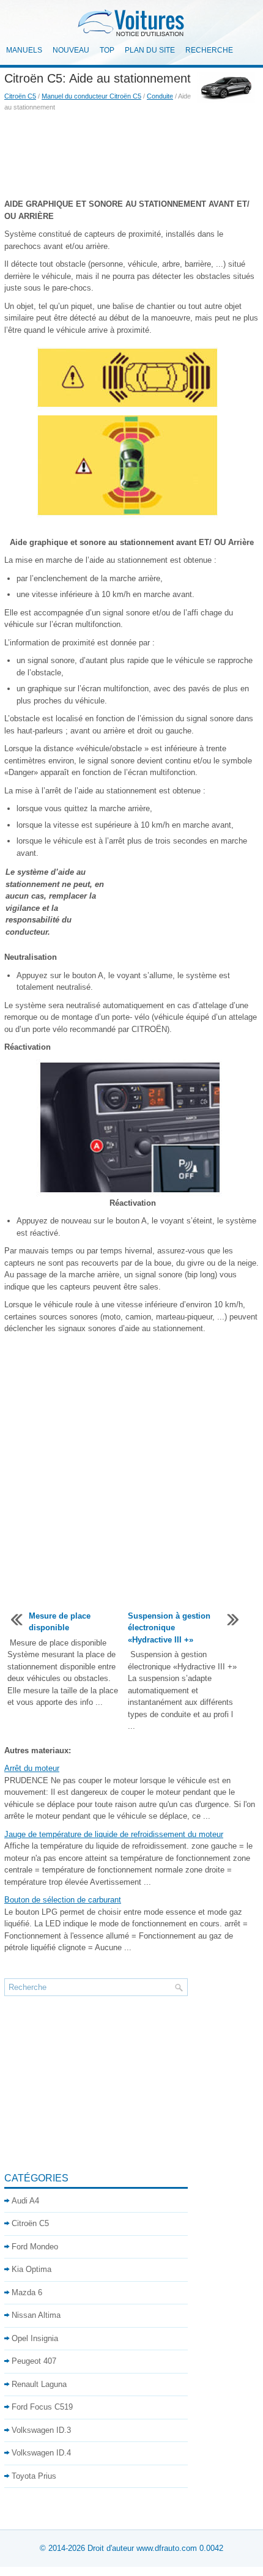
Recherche (209, 50)
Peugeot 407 (34, 2361)
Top (107, 50)
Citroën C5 (20, 96)
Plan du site (150, 50)
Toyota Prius (34, 2476)
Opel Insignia (35, 2338)
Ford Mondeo (35, 2247)
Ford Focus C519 (42, 2407)
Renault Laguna (39, 2384)
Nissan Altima (36, 2315)
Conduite (160, 96)
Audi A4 (25, 2201)
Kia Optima (31, 2269)
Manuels (24, 50)
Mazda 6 (27, 2292)
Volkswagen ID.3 (41, 2430)
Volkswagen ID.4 (41, 2453)
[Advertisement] (131, 155)
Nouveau (71, 50)
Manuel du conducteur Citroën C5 (91, 96)
